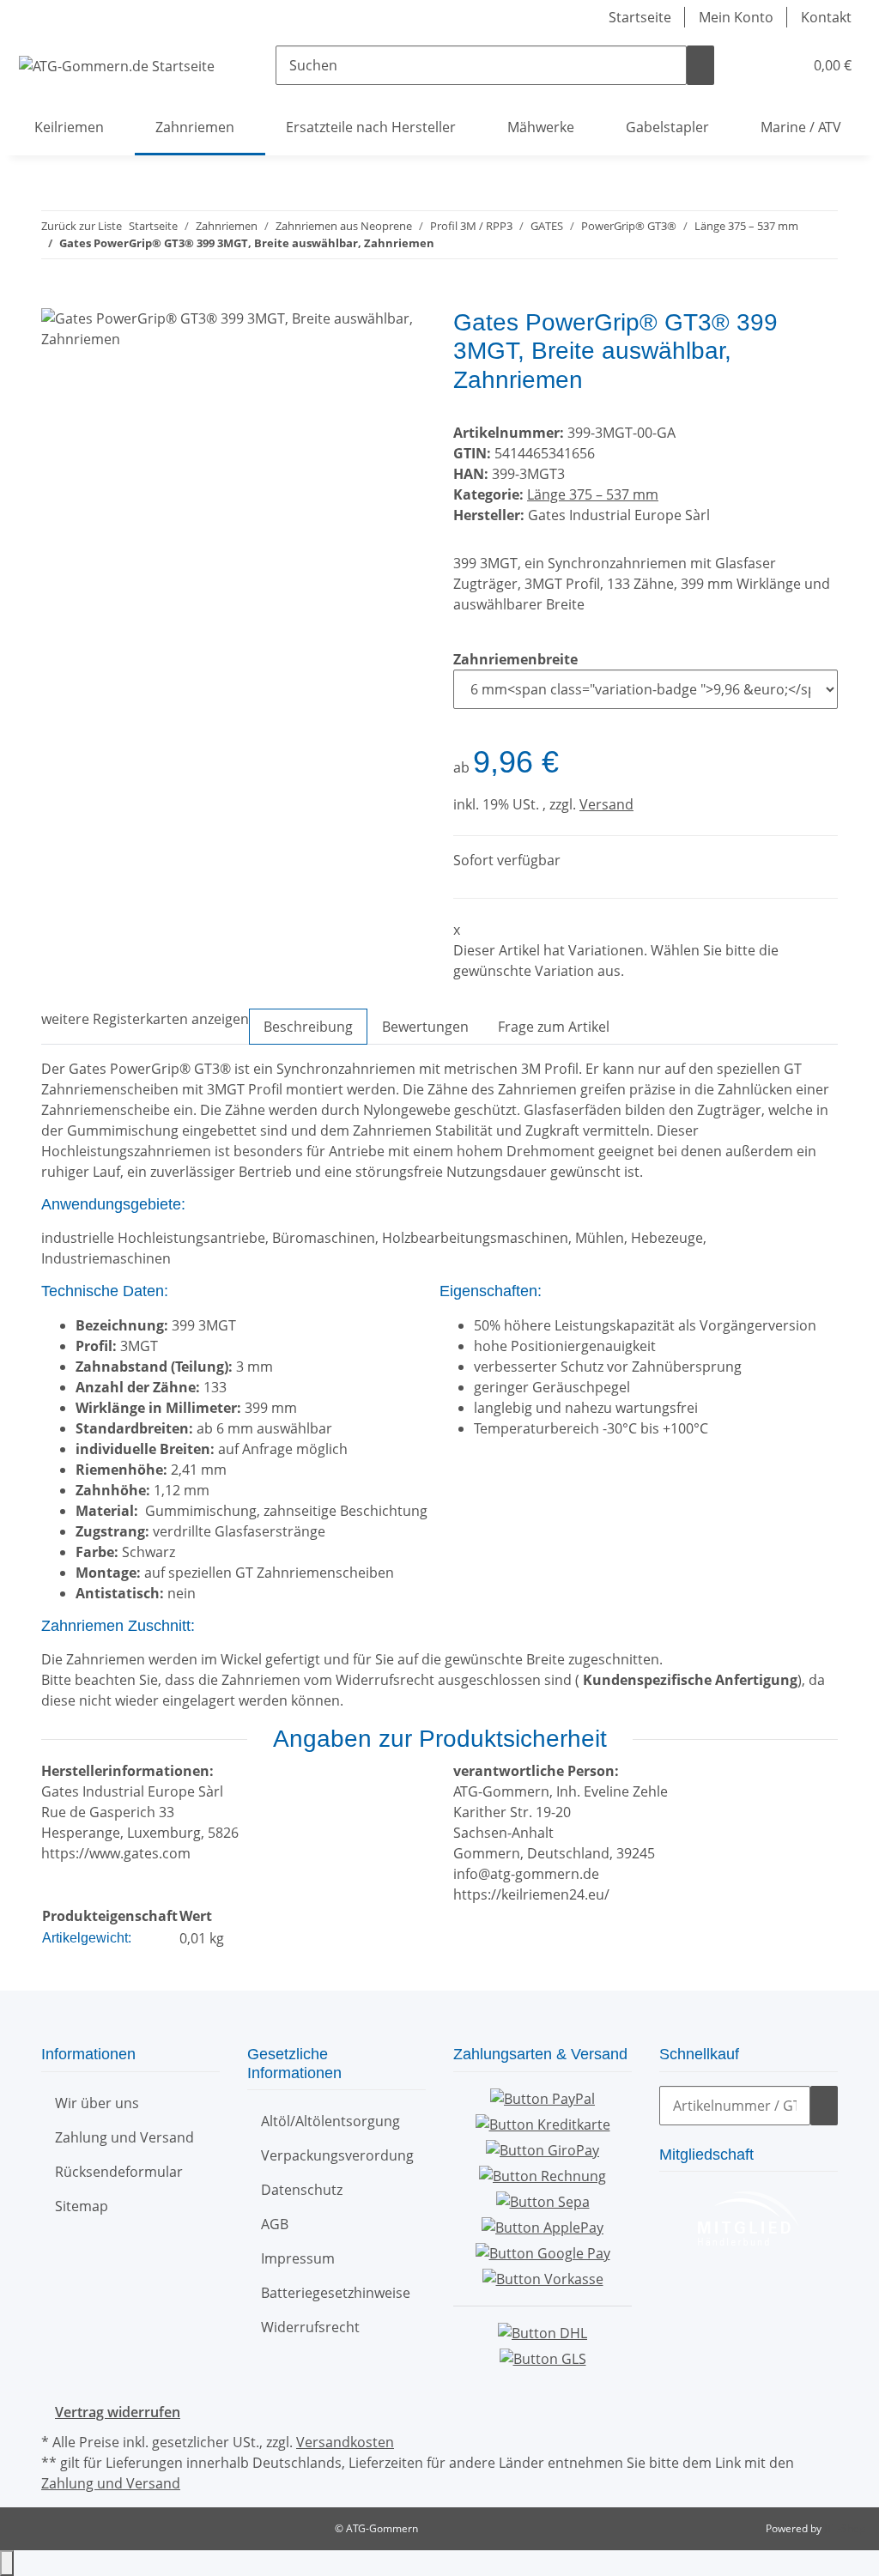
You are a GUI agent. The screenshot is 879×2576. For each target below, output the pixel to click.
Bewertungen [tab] (425, 1027)
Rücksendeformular (119, 2172)
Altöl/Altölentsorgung (330, 2121)
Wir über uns (97, 2103)
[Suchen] (700, 65)
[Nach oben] (7, 2563)
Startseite (640, 17)
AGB (275, 2224)
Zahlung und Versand (124, 2137)
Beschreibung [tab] (308, 1027)
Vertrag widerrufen (118, 2412)
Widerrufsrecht (310, 2327)
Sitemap (82, 2206)
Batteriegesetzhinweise (336, 2293)
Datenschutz (302, 2190)
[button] (755, 65)
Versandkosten (345, 2442)
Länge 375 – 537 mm (593, 494)
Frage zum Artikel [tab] (554, 1027)
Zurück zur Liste (82, 226)
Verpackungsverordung (337, 2155)
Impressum (298, 2258)
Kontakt (826, 17)
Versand (606, 804)
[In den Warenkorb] (55, 299)
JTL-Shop (845, 2528)
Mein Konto (736, 17)
